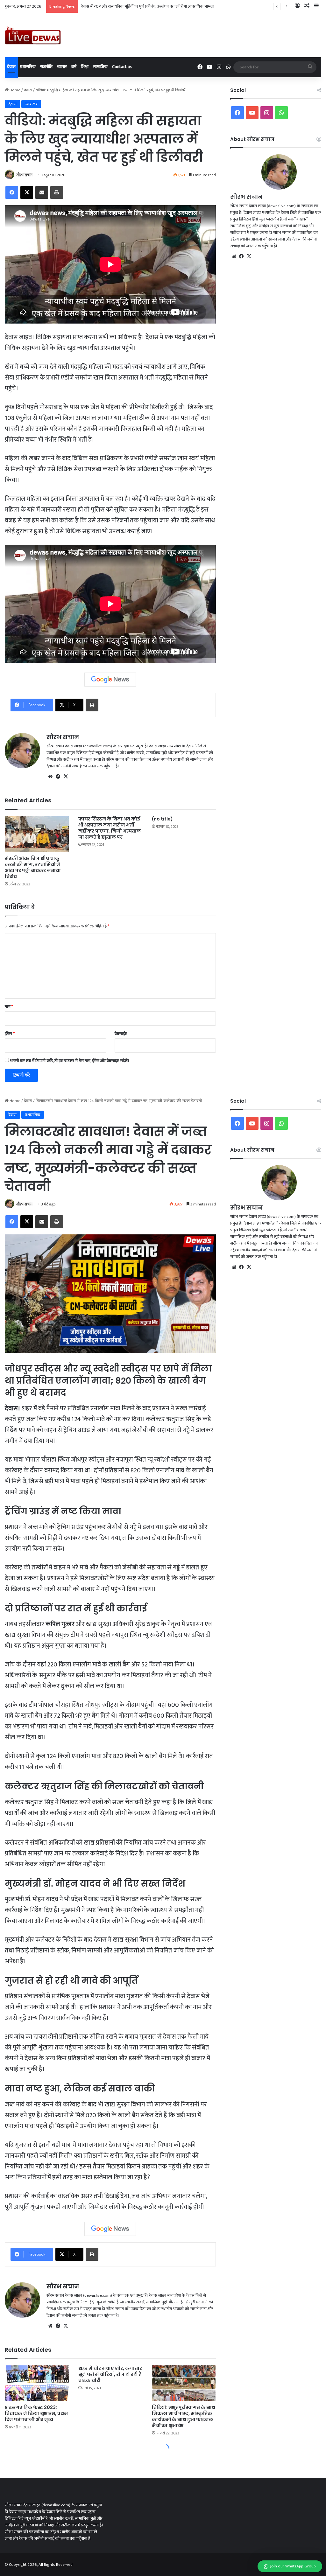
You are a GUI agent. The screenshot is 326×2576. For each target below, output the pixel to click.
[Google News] (110, 680)
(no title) (162, 819)
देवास (11, 67)
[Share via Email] (42, 192)
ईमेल (10, 1034)
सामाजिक (100, 67)
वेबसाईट (121, 1034)
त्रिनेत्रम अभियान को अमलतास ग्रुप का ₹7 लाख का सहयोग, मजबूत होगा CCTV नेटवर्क (143, 6)
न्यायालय (31, 104)
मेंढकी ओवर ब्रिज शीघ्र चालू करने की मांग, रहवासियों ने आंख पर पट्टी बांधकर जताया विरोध (33, 867)
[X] (27, 192)
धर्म (74, 67)
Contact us (122, 67)
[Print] (57, 192)
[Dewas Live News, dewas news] (33, 35)
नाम (9, 1007)
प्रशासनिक (28, 67)
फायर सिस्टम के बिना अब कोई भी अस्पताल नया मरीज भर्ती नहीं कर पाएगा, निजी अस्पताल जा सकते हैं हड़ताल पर (110, 828)
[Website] (50, 777)
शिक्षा (85, 67)
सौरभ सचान (24, 175)
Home (14, 90)
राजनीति (46, 67)
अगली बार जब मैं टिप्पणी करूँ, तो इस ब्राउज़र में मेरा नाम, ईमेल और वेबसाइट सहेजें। (70, 1061)
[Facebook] (12, 192)
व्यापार (62, 67)
